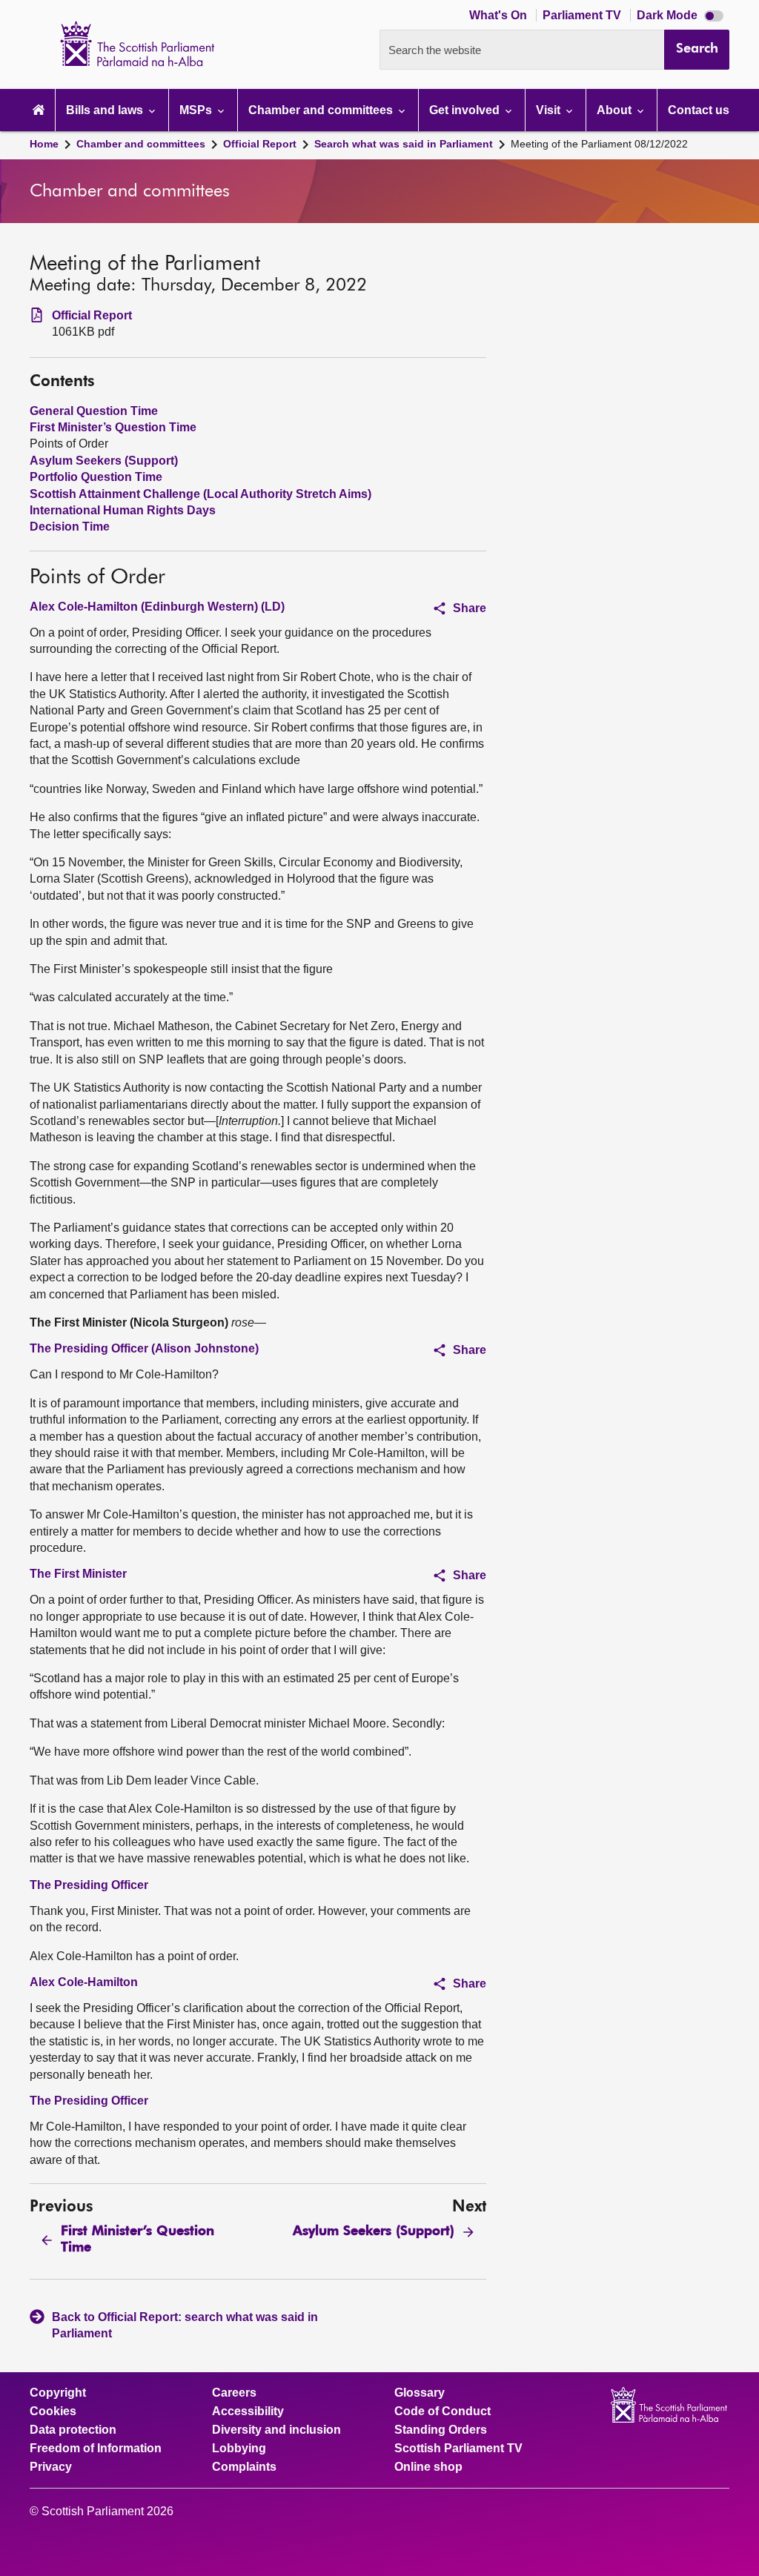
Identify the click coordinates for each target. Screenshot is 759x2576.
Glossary (420, 2393)
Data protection (73, 2430)
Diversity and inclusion (276, 2430)
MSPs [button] (197, 110)
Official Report (260, 144)
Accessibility (248, 2411)
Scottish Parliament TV (458, 2449)
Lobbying (239, 2449)
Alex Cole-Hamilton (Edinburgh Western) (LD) (157, 607)
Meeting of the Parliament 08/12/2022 (599, 144)
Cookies (53, 2411)
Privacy (51, 2467)
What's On (500, 15)
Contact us (699, 110)
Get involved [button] (466, 110)
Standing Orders (441, 2430)
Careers (234, 2393)
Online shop (428, 2467)
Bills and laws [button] (106, 110)
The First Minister (78, 1574)
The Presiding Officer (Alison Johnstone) (144, 1348)
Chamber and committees (141, 144)
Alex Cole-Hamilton (84, 1982)
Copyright (58, 2393)
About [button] (616, 110)
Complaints (244, 2467)
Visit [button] (550, 110)
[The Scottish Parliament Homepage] (39, 110)
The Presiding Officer (89, 1885)
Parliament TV (583, 15)
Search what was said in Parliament (404, 144)
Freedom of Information (96, 2449)
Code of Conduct (443, 2411)
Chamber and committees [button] (322, 110)
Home (44, 144)
